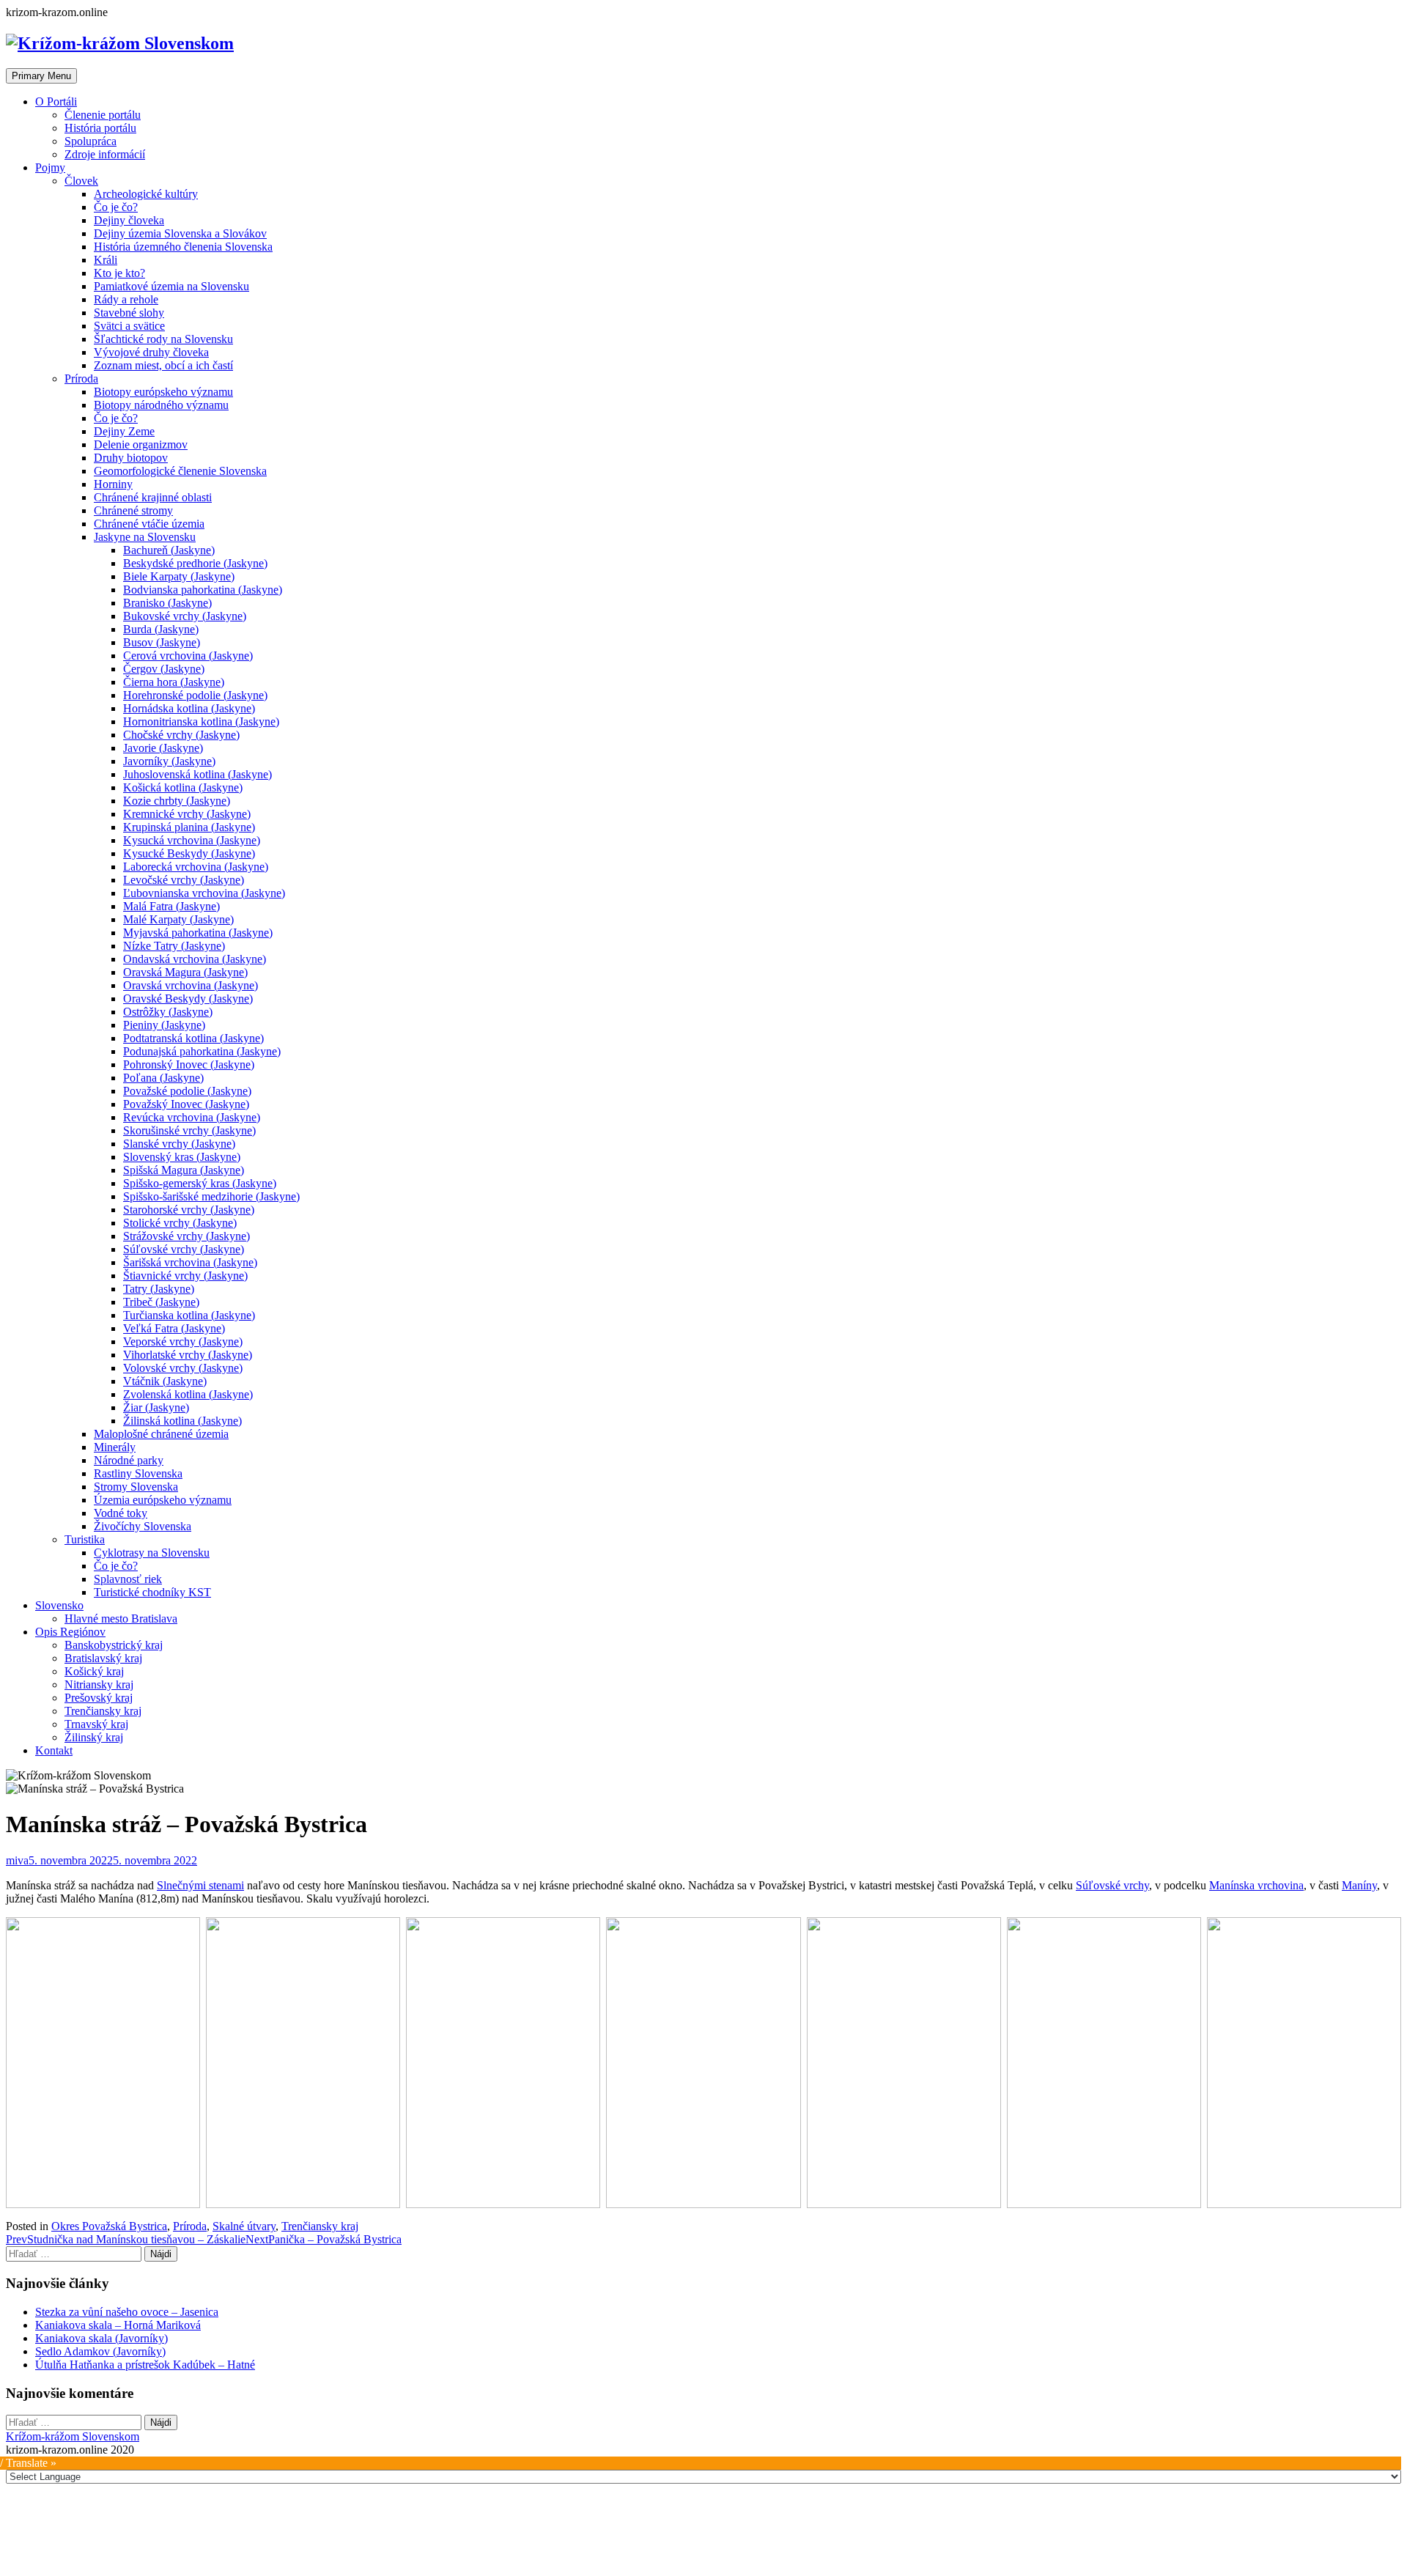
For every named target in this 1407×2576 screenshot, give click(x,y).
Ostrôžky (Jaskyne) (168, 1012)
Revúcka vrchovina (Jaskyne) (192, 1117)
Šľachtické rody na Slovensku (163, 339)
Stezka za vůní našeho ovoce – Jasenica (127, 2312)
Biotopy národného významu (161, 405)
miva (17, 1860)
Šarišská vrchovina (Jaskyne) (190, 1262)
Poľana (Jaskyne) (163, 1078)
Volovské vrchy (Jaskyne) (183, 1368)
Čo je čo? (116, 207)
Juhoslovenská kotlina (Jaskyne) (197, 774)
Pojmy (50, 167)
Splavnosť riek (128, 1579)
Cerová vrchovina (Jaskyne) (188, 656)
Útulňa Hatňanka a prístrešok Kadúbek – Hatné (145, 2365)
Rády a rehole (126, 299)
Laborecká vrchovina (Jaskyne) (196, 867)
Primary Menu (41, 76)
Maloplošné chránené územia (161, 1434)
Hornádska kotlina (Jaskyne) (189, 708)
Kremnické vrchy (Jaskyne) (187, 814)
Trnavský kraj (96, 1724)
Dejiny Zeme (124, 431)
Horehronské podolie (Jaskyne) (195, 695)
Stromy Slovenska (136, 1487)
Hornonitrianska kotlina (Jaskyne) (201, 721)
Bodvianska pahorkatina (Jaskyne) (203, 590)
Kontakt (54, 1750)
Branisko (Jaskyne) (167, 603)
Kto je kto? (119, 273)
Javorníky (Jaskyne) (169, 761)
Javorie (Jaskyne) (163, 748)
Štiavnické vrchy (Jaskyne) (185, 1276)
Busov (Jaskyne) (162, 642)
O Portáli (56, 102)
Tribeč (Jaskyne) (161, 1302)
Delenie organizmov (141, 444)
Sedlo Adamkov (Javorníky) (100, 2351)
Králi (106, 260)
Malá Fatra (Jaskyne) (171, 906)
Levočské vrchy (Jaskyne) (184, 880)
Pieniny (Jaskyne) (164, 1025)
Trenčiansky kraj (103, 1711)
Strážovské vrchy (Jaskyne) (187, 1236)
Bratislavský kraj (103, 1658)
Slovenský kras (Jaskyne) (182, 1157)
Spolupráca (91, 141)
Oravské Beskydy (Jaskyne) (188, 999)
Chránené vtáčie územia (149, 524)
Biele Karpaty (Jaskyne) (179, 576)
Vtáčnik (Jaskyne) (165, 1381)
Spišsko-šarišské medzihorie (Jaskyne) (211, 1196)
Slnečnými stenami (200, 1885)
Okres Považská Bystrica (109, 2226)
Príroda (81, 379)
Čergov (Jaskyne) (164, 669)
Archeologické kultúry (146, 194)
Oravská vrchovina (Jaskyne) (191, 985)
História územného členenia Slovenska (183, 247)
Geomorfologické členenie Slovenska (180, 471)
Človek (81, 181)
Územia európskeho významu (163, 1500)
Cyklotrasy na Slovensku (152, 1553)
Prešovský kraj (99, 1698)
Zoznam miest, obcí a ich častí (163, 365)
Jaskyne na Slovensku (145, 537)
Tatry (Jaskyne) (159, 1289)
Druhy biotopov (131, 458)
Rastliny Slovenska (138, 1473)
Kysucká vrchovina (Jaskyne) (192, 840)
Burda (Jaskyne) (161, 629)
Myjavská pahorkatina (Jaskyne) (198, 933)
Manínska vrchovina (1256, 1885)
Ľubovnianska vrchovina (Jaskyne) (204, 893)
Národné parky (129, 1460)
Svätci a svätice (129, 326)
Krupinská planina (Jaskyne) (189, 827)
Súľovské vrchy (1112, 1885)
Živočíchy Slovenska (143, 1526)
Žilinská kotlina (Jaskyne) (182, 1421)
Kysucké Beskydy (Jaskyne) (189, 853)
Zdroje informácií (105, 154)
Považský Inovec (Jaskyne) (186, 1104)
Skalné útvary (244, 2226)
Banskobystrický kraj (114, 1645)
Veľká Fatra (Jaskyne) (174, 1328)
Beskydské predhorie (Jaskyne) (195, 563)
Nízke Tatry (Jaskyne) (174, 946)
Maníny (1359, 1885)
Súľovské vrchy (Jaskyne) (184, 1249)
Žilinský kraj (94, 1737)
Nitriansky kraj (99, 1684)
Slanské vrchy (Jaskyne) (179, 1144)
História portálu (100, 128)
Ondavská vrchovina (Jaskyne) (195, 959)
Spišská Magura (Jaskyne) (184, 1170)
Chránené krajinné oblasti (153, 497)
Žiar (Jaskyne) (156, 1407)
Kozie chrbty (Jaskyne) (177, 801)
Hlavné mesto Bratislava (121, 1619)
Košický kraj (94, 1671)
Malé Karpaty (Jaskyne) (178, 919)
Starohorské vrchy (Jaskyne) (189, 1210)
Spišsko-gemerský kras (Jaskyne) (200, 1183)
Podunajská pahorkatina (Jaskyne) (202, 1051)
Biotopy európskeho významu (163, 392)
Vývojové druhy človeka (151, 352)
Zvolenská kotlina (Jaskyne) (188, 1394)
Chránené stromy (133, 510)
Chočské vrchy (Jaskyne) (181, 735)
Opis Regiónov (70, 1632)
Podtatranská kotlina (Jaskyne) (193, 1038)
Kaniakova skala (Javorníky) (101, 2338)
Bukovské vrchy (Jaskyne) (185, 616)
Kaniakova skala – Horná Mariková (118, 2325)
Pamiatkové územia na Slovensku (171, 286)
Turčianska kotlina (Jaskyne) (189, 1315)
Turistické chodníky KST (152, 1592)
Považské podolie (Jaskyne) (187, 1091)
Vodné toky (121, 1513)
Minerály (115, 1447)
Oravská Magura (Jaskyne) (185, 972)
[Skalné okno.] (904, 2063)
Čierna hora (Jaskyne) (174, 682)
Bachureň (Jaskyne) (169, 550)
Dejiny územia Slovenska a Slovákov (180, 233)
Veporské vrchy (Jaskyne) (183, 1341)
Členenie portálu (103, 115)
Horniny (113, 484)
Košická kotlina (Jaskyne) (183, 787)
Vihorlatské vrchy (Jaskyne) (188, 1355)
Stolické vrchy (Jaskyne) (180, 1223)
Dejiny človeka (129, 220)
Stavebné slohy (129, 313)
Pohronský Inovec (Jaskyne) (189, 1064)
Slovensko (59, 1605)
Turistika (85, 1539)
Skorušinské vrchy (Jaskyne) (189, 1130)
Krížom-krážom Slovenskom (73, 2436)
